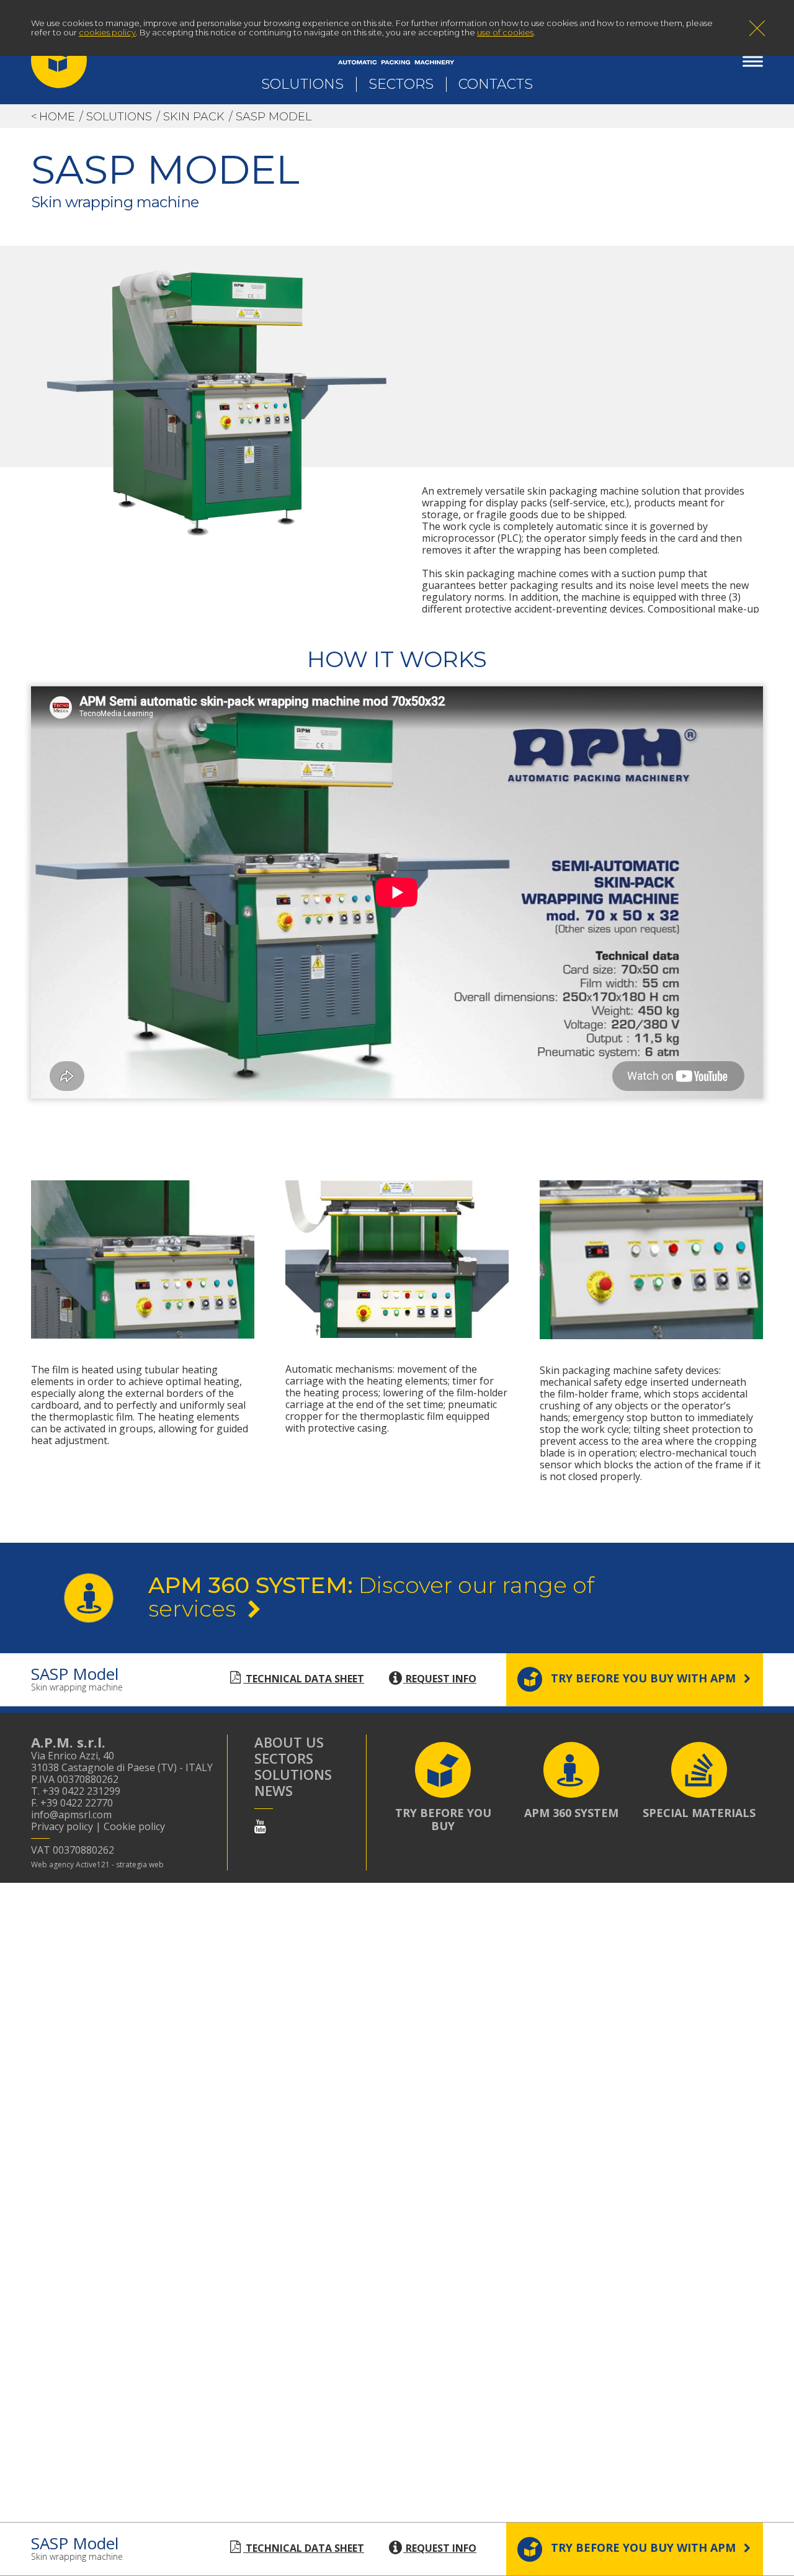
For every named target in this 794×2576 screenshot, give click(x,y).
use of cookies (505, 32)
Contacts (496, 84)
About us (289, 1742)
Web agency (52, 1865)
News (274, 1790)
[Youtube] (260, 1826)
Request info (440, 1679)
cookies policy (107, 32)
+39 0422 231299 (81, 1791)
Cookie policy (134, 1826)
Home (57, 117)
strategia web (140, 1865)
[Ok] (757, 30)
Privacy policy (62, 1826)
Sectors (401, 84)
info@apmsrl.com (71, 1815)
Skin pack (194, 117)
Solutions (302, 84)
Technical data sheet (304, 1679)
